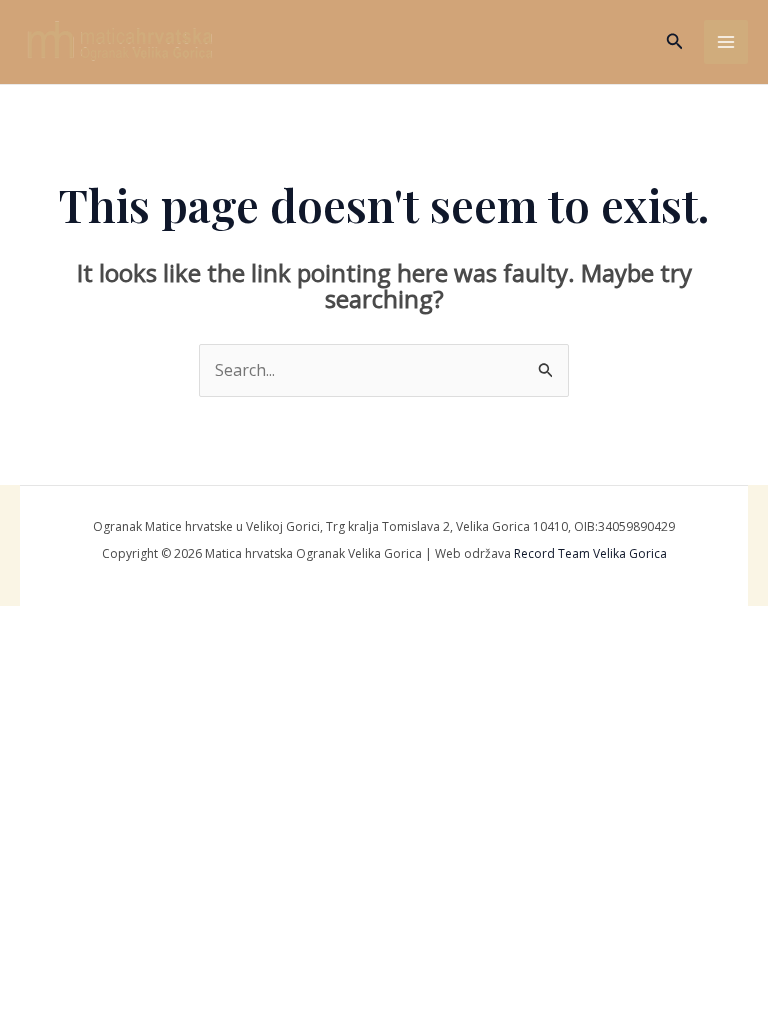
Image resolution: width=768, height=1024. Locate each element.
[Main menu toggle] (726, 42)
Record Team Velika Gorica (590, 553)
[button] (675, 42)
